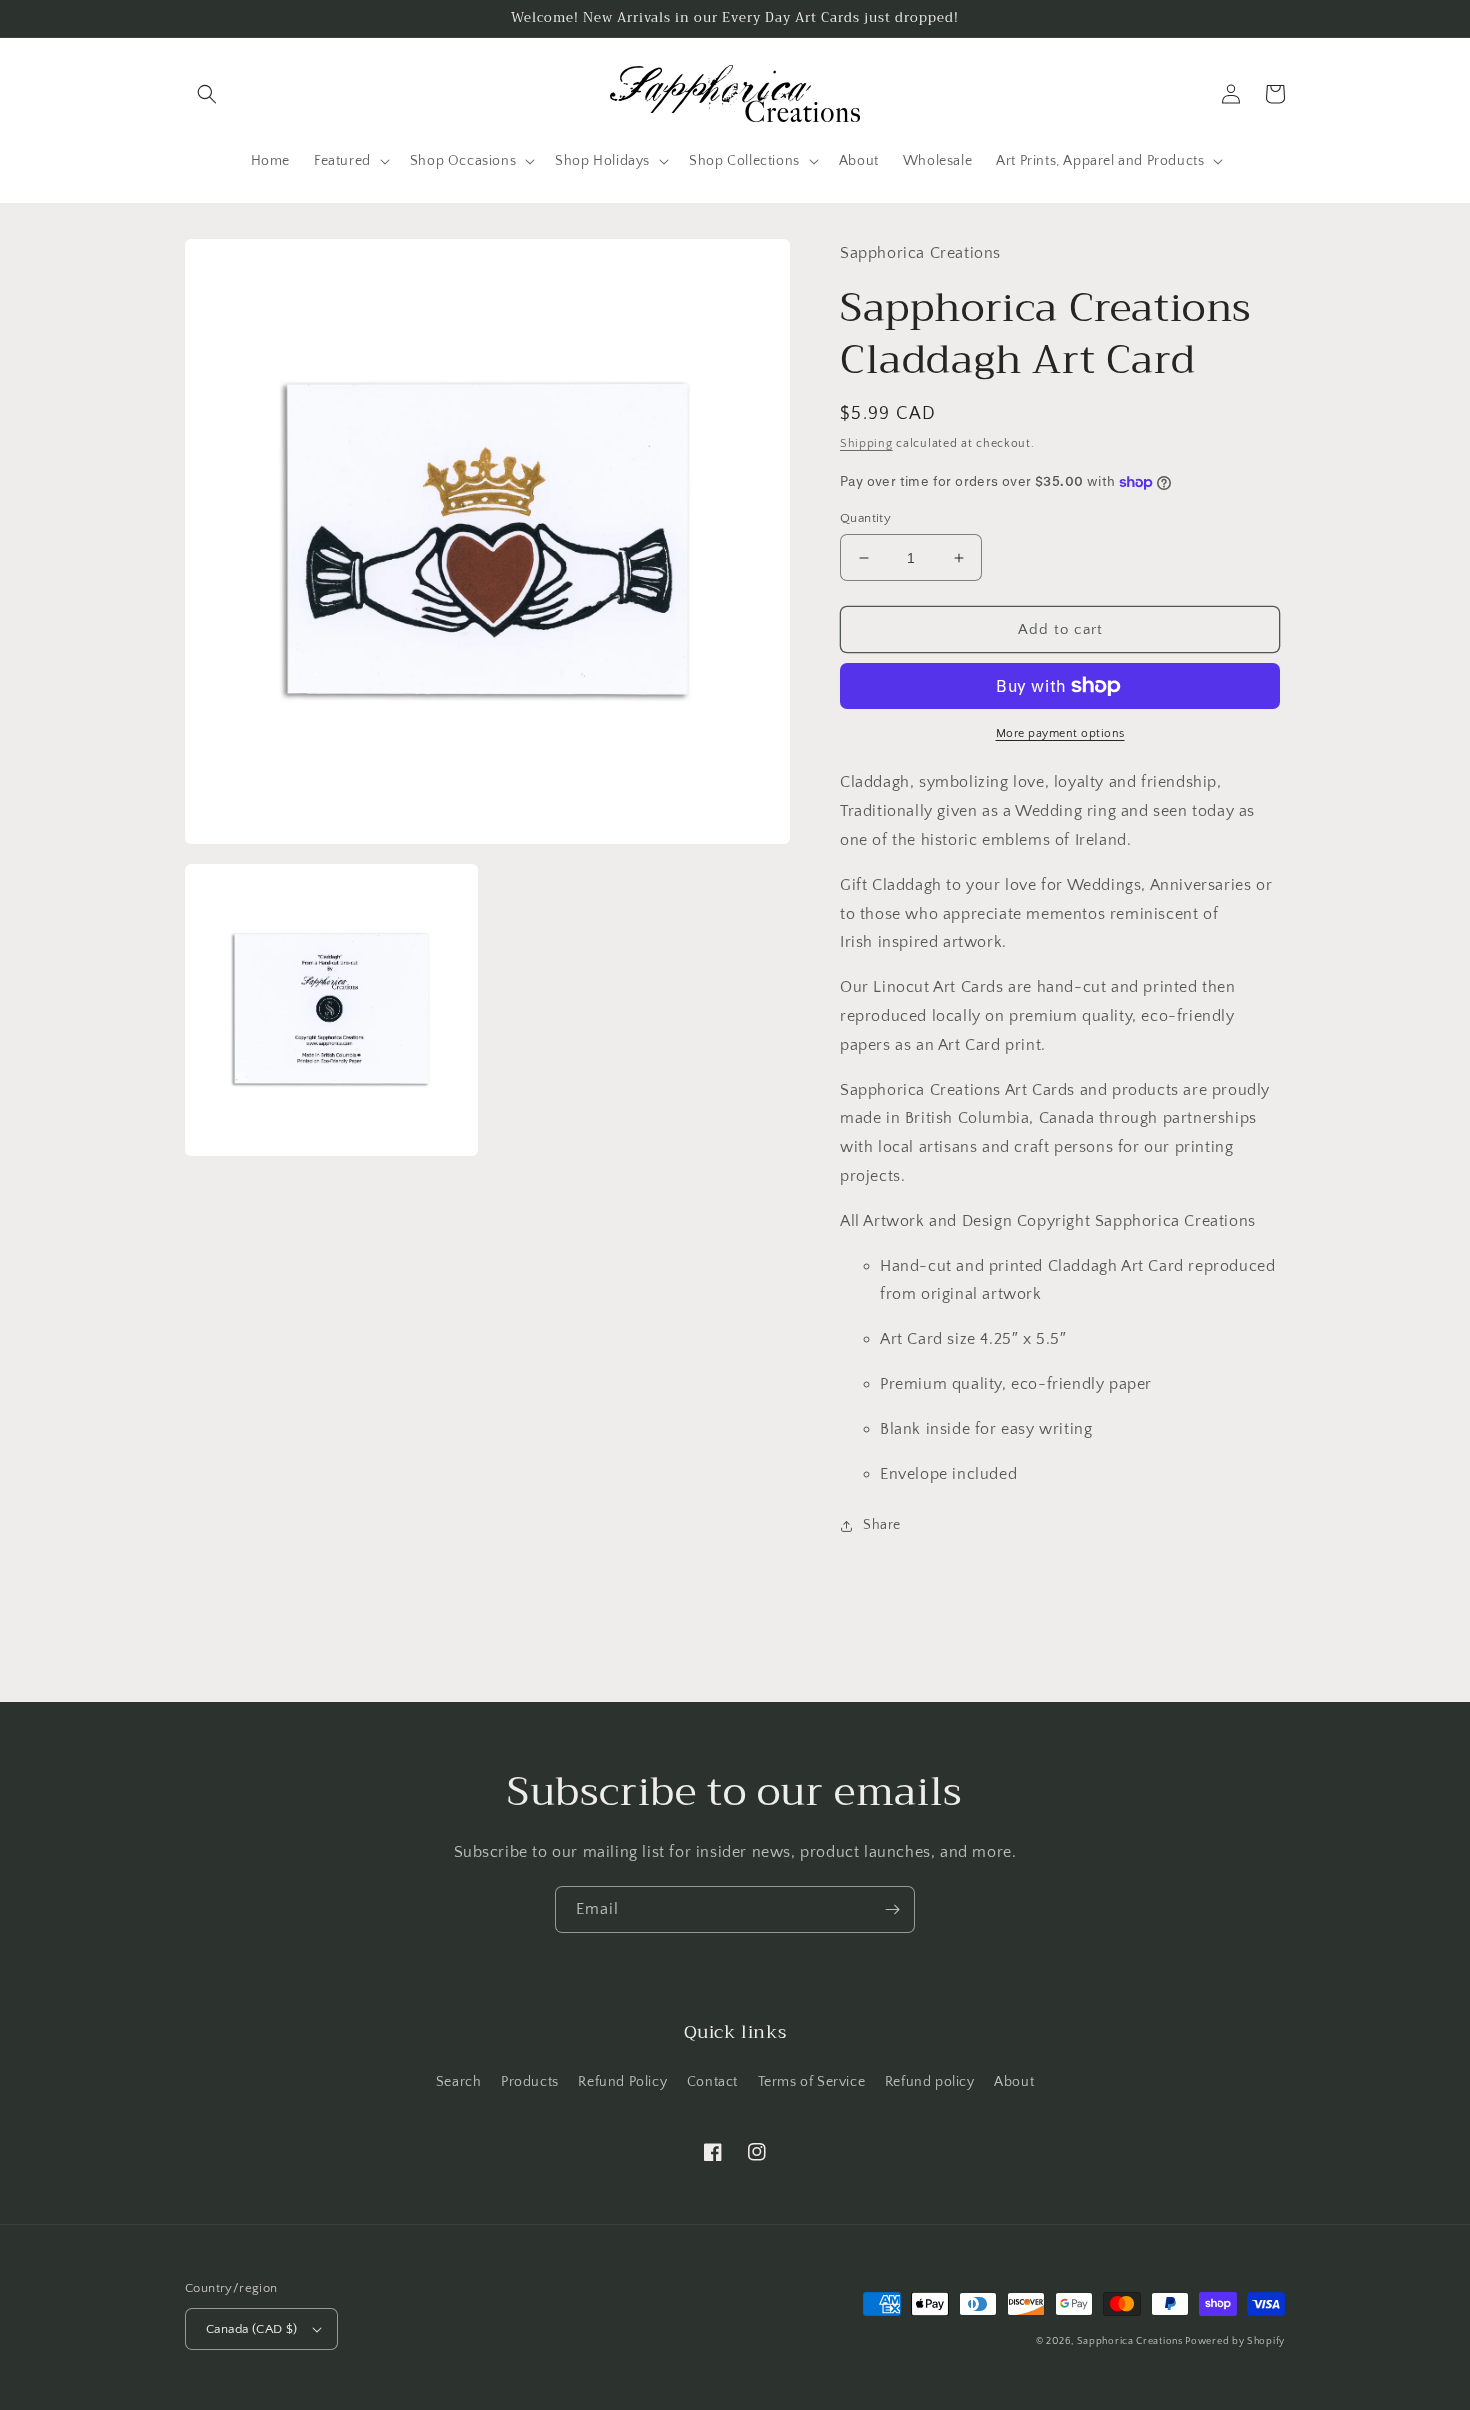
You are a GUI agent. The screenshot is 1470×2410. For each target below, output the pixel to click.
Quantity (865, 518)
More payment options (1060, 733)
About (1014, 2082)
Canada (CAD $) (252, 2329)
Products (530, 2082)
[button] (207, 94)
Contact (712, 2082)
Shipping (866, 443)
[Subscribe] (892, 1909)
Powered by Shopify (1235, 2341)
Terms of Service (812, 2082)
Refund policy (930, 2082)
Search (459, 2082)
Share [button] (882, 1525)
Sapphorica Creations (1131, 2341)
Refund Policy (622, 2082)
